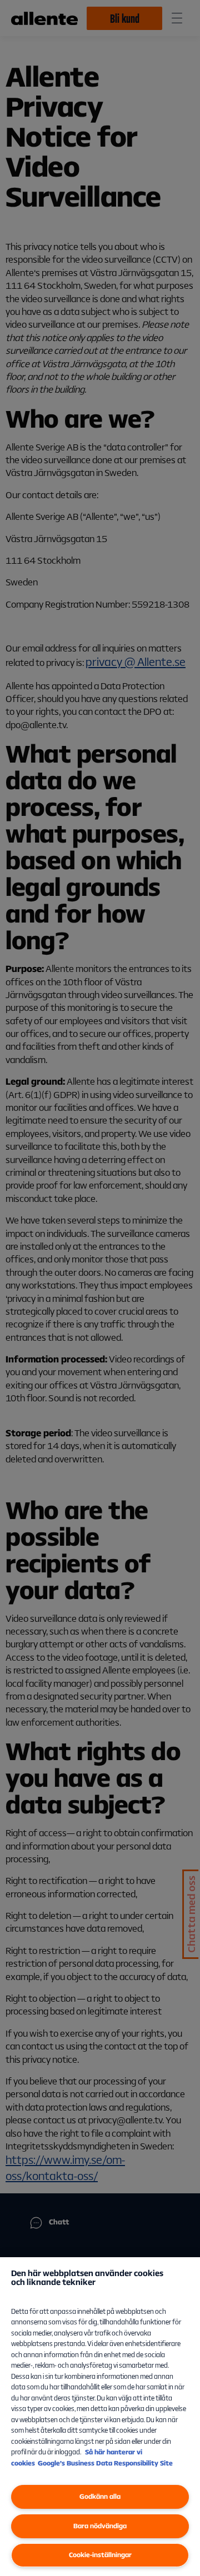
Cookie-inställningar (100, 2555)
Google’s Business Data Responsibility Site (105, 2463)
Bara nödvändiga (100, 2526)
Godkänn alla (100, 2496)
